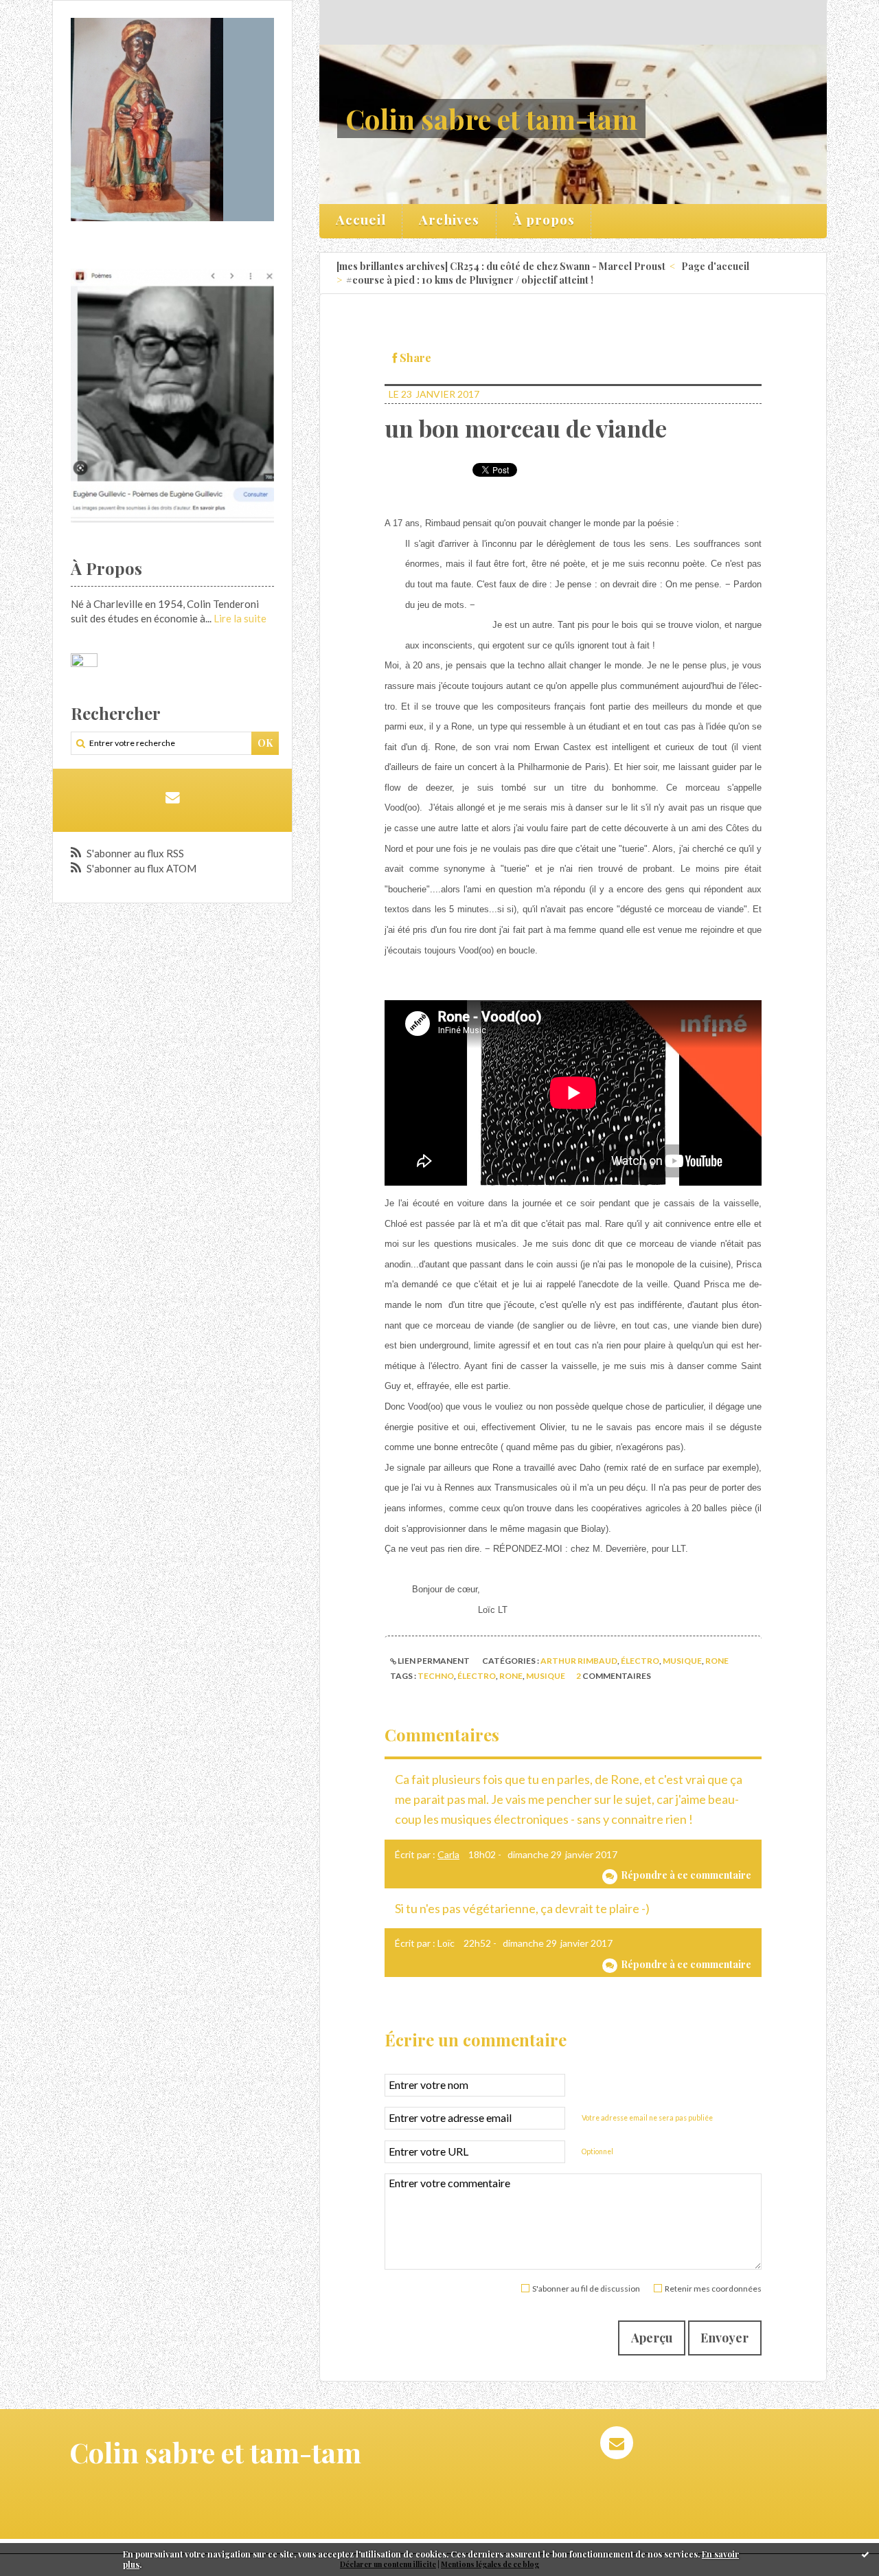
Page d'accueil (715, 266)
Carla (448, 1854)
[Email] (172, 797)
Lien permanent (433, 1661)
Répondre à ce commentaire (686, 1875)
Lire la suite (240, 618)
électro (640, 1661)
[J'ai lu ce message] (865, 2554)
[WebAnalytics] (84, 661)
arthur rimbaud (579, 1661)
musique (682, 1661)
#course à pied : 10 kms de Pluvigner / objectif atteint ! (470, 280)
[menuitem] (361, 221)
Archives (449, 219)
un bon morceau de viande (526, 428)
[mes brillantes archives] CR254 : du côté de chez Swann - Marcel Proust (501, 266)
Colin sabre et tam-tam (491, 118)
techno (436, 1676)
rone (717, 1661)
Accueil (361, 219)
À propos (544, 219)
